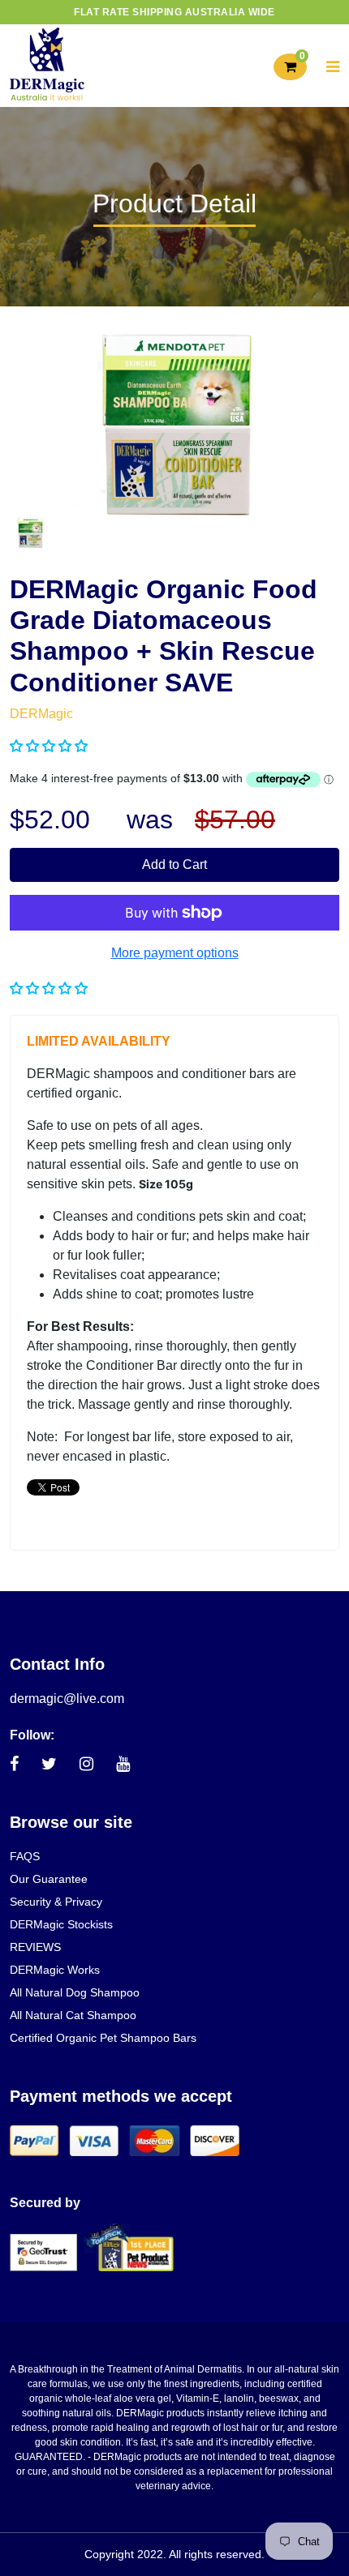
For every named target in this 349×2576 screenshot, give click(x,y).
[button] (50, 746)
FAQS (25, 1856)
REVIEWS (35, 1947)
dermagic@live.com (67, 1699)
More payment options (175, 953)
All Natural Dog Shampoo (75, 1992)
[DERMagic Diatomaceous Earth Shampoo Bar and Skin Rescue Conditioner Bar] (30, 531)
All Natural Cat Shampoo (73, 2015)
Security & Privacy (56, 1902)
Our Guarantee (49, 1879)
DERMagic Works (55, 1970)
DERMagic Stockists (61, 1924)
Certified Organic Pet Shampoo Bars (103, 2038)
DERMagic (41, 714)
